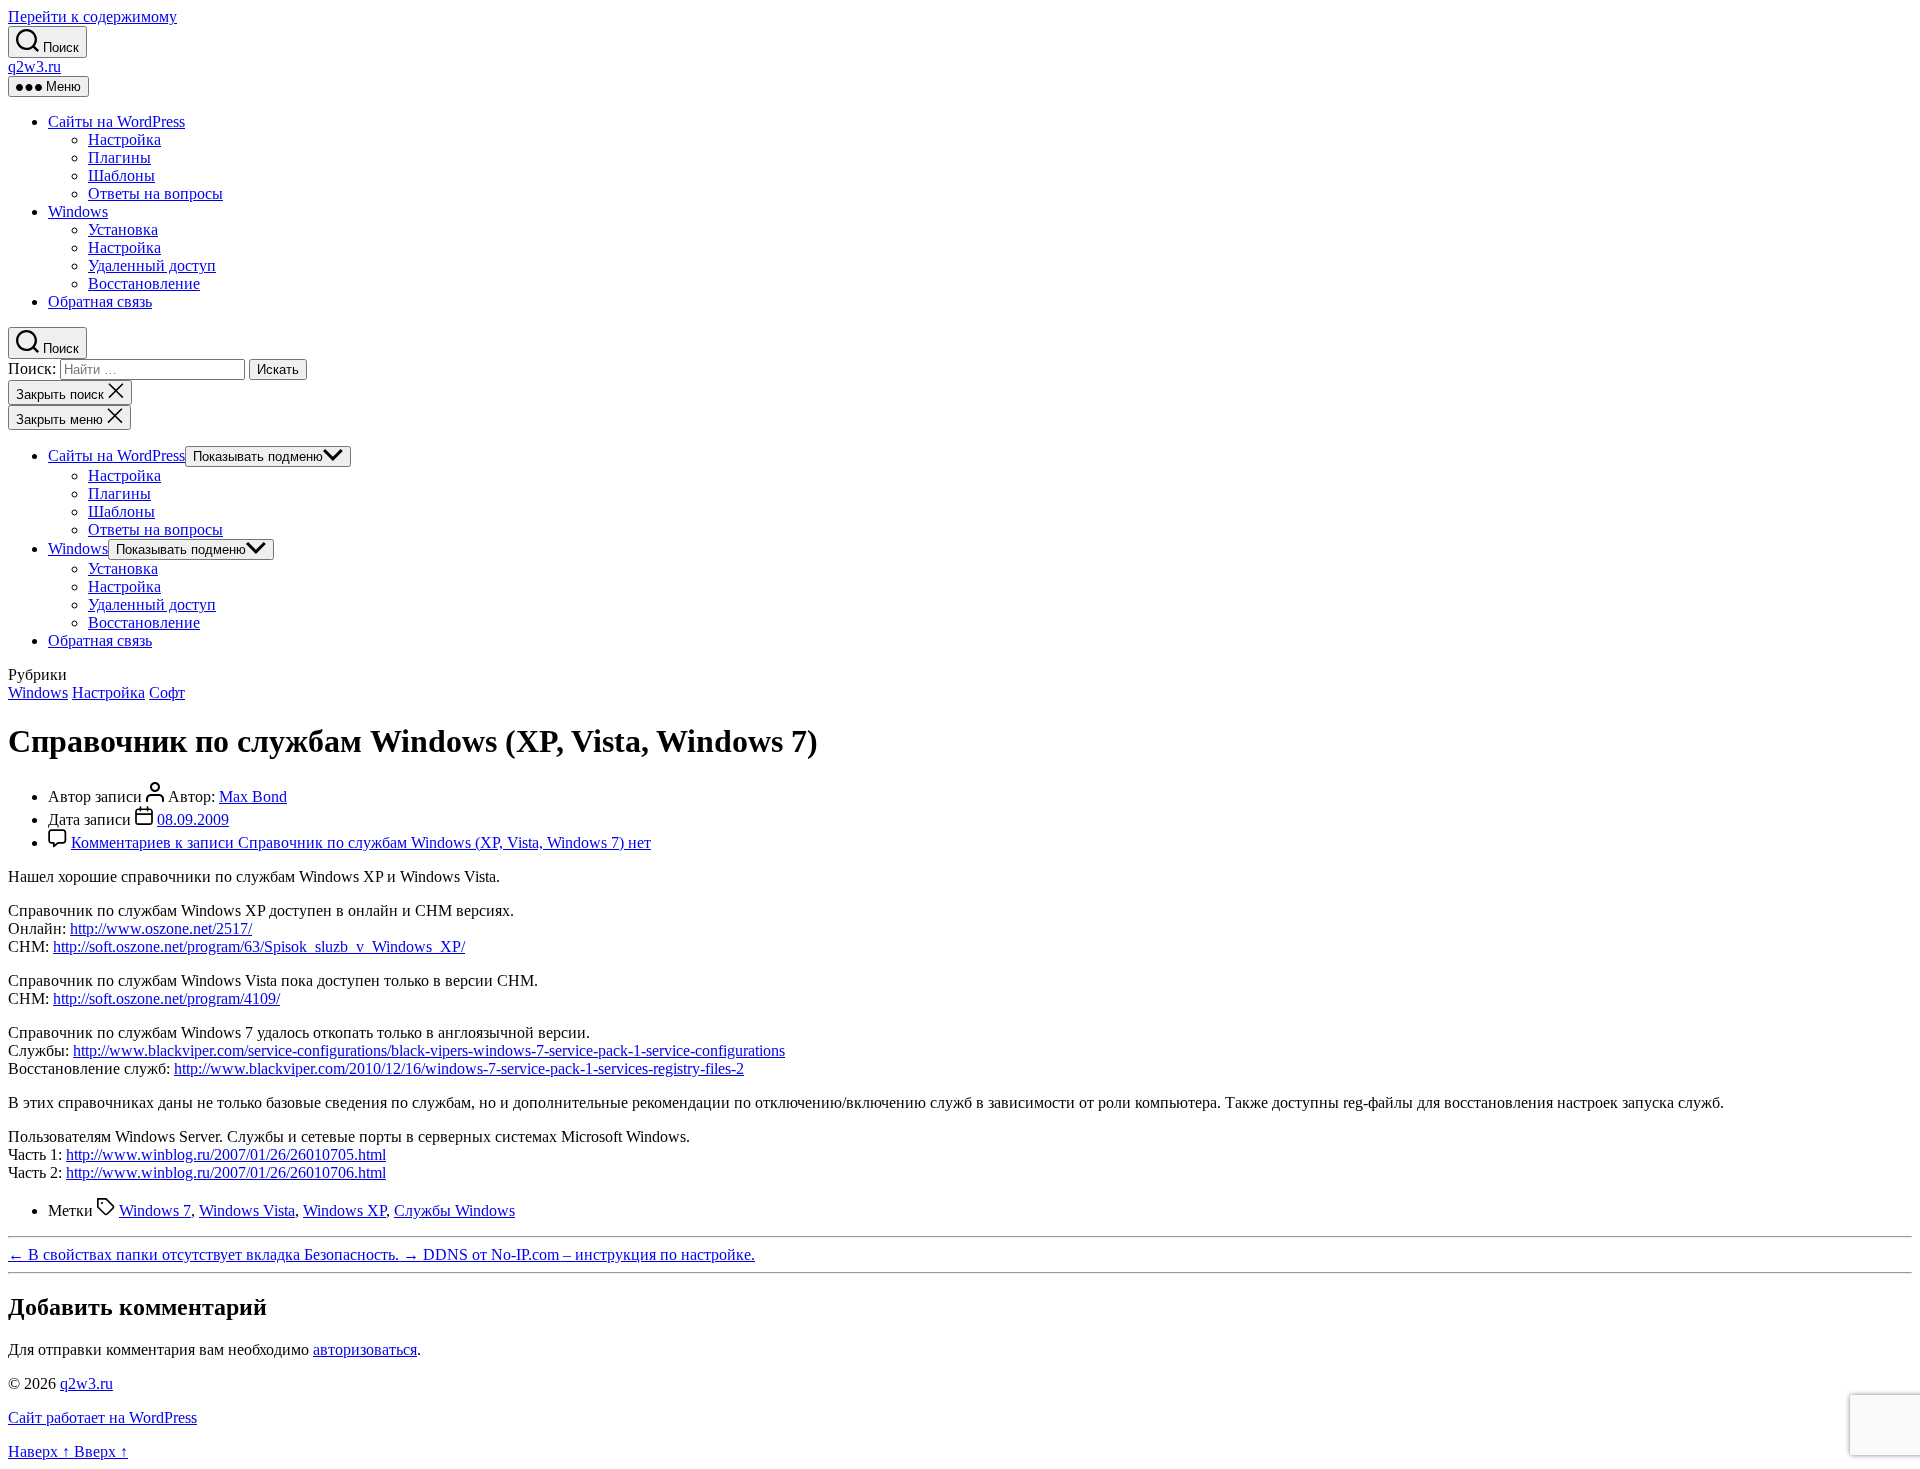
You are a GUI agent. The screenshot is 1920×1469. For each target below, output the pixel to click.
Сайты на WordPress (116, 121)
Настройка (124, 139)
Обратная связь (100, 301)
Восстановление (144, 283)
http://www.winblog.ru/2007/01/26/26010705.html (226, 1154)
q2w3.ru (34, 66)
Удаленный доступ (152, 265)
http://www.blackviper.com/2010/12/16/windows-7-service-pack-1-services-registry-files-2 (459, 1068)
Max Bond (253, 796)
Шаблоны (121, 175)
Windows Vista (247, 1210)
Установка (123, 229)
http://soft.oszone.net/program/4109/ (166, 998)
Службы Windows (454, 1210)
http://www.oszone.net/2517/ (161, 928)
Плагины (119, 157)
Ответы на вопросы (155, 193)
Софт (167, 692)
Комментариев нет (361, 842)
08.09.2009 (193, 819)
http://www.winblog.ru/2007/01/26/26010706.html (226, 1172)
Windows (78, 211)
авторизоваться (365, 1349)
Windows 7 (155, 1210)
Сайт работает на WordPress (102, 1417)
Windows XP (344, 1210)
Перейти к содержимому (92, 16)
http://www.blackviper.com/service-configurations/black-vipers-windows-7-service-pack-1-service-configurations (429, 1050)
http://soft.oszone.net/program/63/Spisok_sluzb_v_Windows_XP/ (259, 946)
